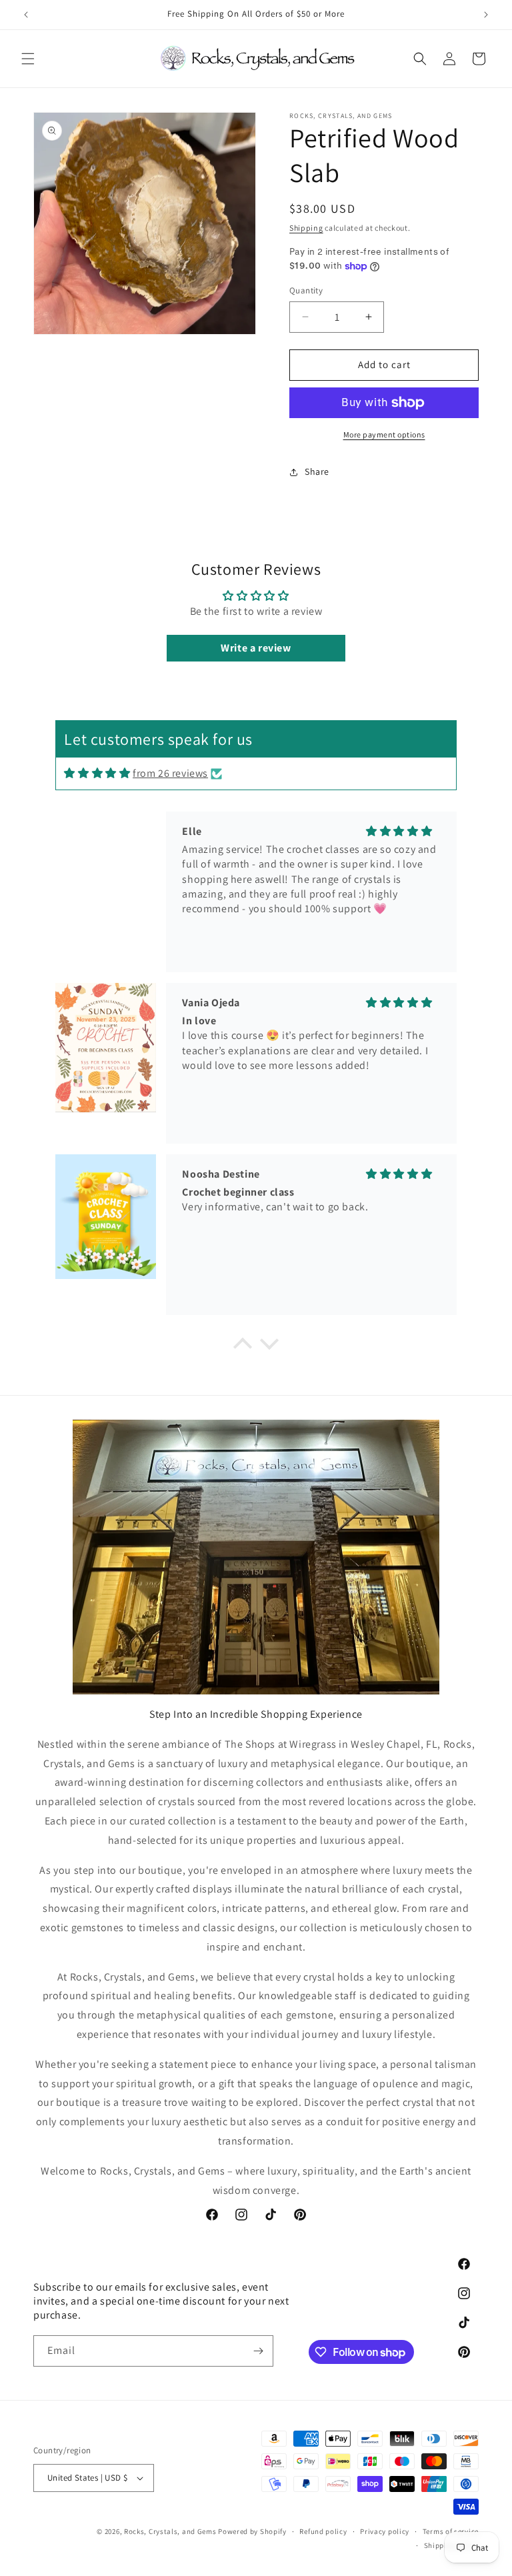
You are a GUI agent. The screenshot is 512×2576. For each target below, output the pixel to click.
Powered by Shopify (252, 2531)
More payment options (384, 434)
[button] (28, 59)
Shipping (306, 228)
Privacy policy (385, 2531)
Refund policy (323, 2531)
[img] (97, 773)
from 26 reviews (170, 773)
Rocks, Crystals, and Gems (170, 2531)
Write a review (256, 648)
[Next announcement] (486, 15)
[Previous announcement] (26, 15)
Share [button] (317, 471)
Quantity (306, 290)
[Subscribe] (258, 2351)
